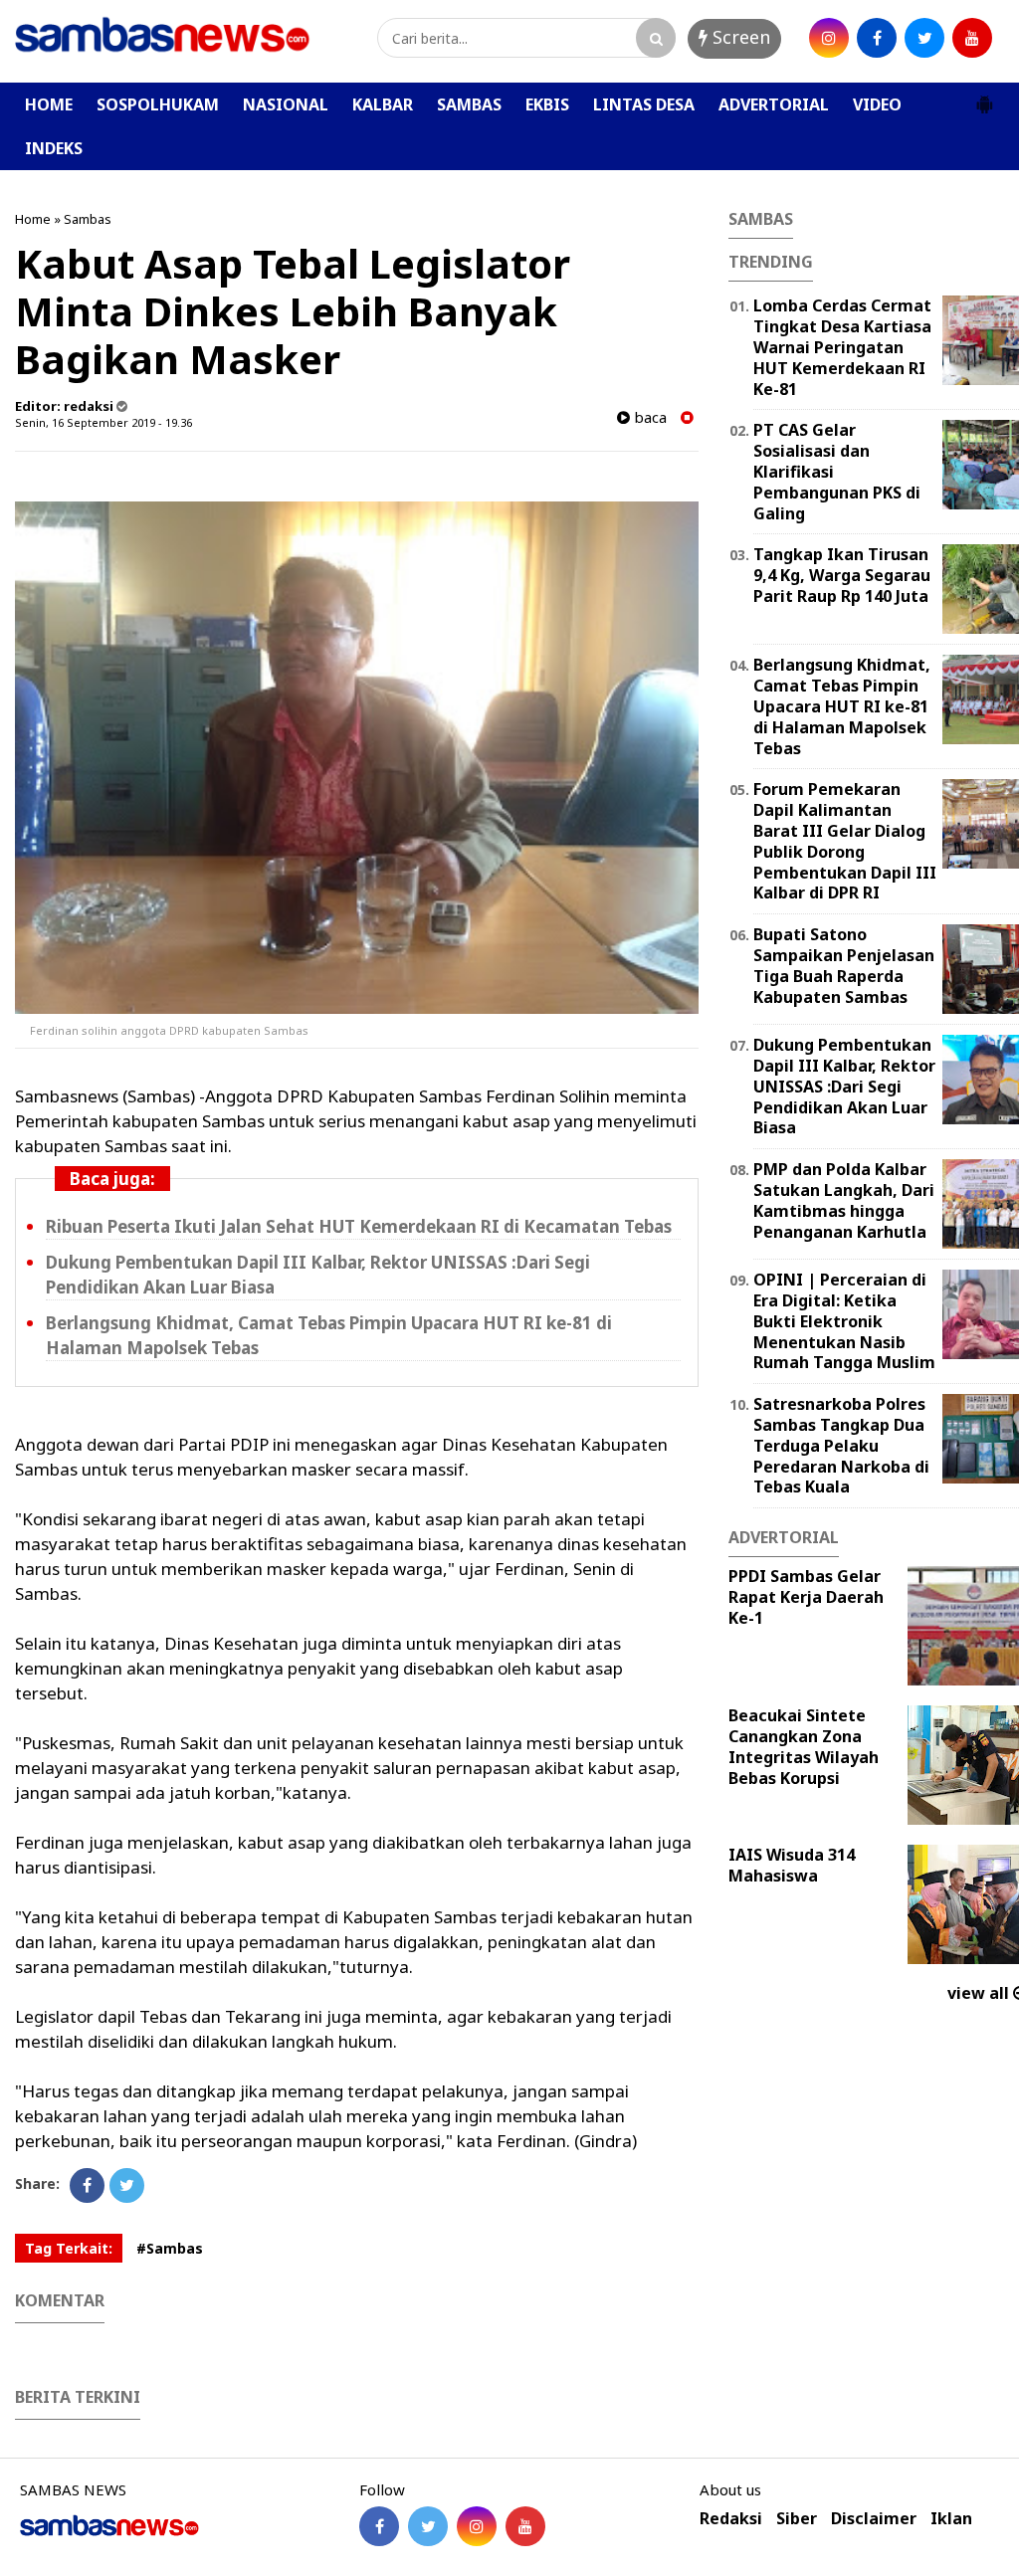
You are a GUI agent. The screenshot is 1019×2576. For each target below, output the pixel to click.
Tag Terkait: (69, 2248)
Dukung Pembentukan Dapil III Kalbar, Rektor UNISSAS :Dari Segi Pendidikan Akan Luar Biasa (844, 1086)
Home (33, 219)
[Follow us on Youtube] (525, 2526)
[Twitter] (127, 2185)
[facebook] (877, 38)
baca (648, 417)
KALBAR (383, 104)
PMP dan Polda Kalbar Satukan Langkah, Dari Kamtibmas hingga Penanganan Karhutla (844, 1200)
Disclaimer (874, 2519)
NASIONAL (286, 104)
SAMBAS (469, 104)
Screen (739, 37)
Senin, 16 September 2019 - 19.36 (103, 422)
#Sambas (170, 2248)
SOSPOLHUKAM (158, 104)
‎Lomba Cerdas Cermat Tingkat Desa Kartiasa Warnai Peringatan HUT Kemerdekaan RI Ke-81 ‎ (842, 347)
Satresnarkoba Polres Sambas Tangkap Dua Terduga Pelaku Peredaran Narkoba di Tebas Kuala (841, 1445)
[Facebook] (87, 2185)
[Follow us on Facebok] (379, 2526)
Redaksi (731, 2519)
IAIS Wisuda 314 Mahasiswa (792, 1865)
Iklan (951, 2519)
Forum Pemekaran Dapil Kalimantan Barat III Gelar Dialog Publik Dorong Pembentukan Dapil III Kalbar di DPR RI (845, 841)
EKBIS (547, 104)
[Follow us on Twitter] (428, 2526)
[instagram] (829, 38)
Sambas (88, 219)
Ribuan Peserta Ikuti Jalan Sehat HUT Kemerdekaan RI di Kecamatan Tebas (359, 1226)
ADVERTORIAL (774, 104)
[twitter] (924, 38)
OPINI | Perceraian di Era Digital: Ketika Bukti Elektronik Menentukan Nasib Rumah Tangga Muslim (844, 1321)
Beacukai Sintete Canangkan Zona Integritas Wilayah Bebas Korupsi (804, 1746)
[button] (984, 97)
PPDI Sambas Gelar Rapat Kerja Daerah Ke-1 (806, 1597)
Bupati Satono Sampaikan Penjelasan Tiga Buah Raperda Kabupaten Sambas (844, 965)
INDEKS (54, 148)
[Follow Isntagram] (477, 2526)
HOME (49, 104)
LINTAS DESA (644, 104)
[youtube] (972, 38)
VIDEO (877, 104)
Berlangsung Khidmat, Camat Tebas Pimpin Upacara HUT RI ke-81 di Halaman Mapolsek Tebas (842, 706)
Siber (797, 2519)
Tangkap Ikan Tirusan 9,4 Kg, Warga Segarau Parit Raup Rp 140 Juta (842, 575)
